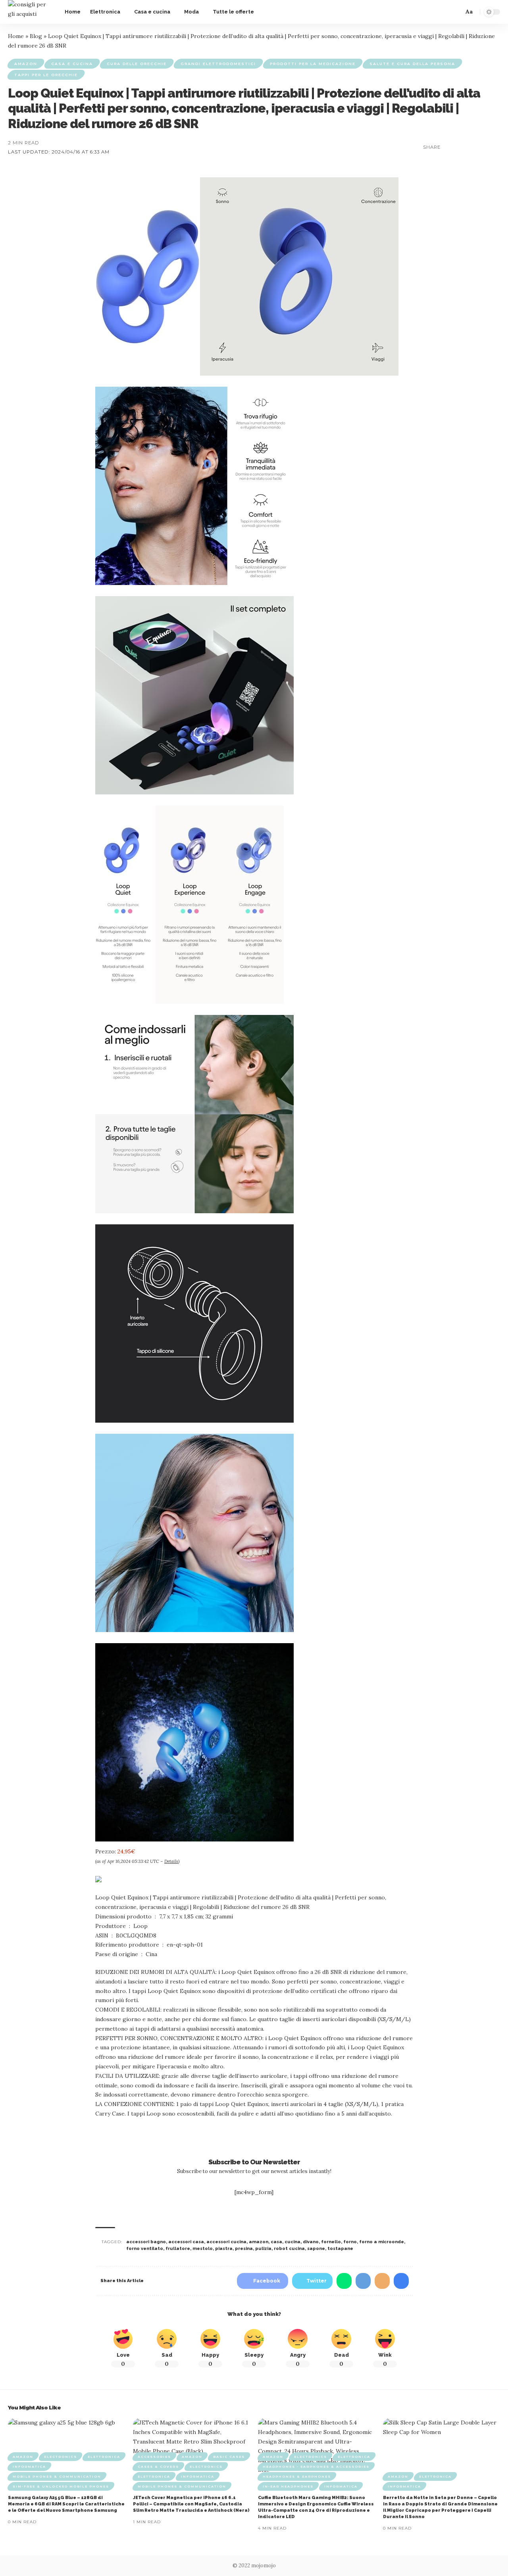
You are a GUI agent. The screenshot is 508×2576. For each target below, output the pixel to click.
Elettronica (104, 2457)
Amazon (26, 64)
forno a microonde (382, 2242)
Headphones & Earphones (297, 2476)
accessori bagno (146, 2242)
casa (276, 2242)
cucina (292, 2242)
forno (350, 2242)
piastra (224, 2249)
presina (244, 2249)
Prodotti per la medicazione (313, 64)
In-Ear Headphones (288, 2486)
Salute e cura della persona (412, 64)
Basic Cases (229, 2457)
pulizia (263, 2249)
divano (311, 2242)
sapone (316, 2249)
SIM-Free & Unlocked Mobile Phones (61, 2486)
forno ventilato (145, 2249)
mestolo (203, 2249)
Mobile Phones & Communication (57, 2476)
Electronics (61, 2457)
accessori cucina (226, 2242)
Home (16, 36)
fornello (331, 2242)
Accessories (154, 2457)
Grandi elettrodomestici (218, 64)
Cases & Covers (158, 2467)
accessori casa (186, 2242)
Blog (36, 36)
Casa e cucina (72, 64)
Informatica (29, 2467)
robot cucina (289, 2249)
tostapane (340, 2249)
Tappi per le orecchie (46, 75)
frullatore (178, 2249)
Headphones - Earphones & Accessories (316, 2467)
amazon (259, 2242)
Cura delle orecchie (137, 64)
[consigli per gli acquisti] (30, 12)
